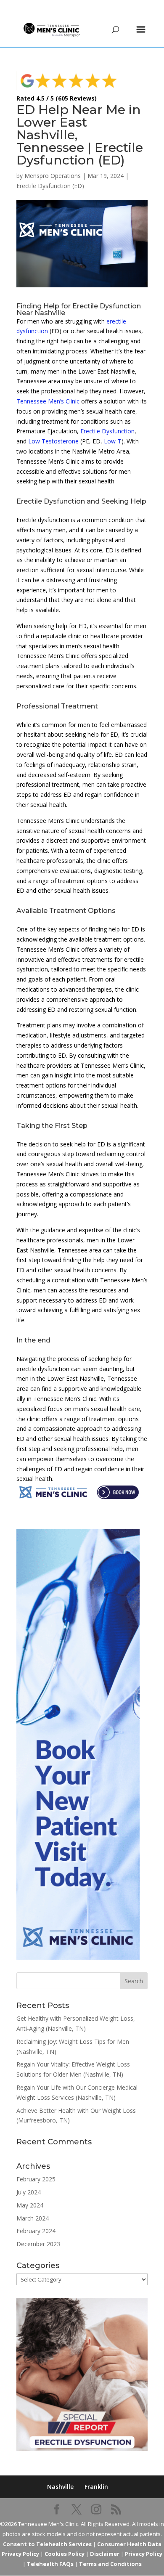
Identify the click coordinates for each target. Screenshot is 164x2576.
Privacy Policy (144, 2554)
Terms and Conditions (110, 2564)
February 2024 (36, 2231)
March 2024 (33, 2218)
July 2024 (29, 2192)
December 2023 (38, 2244)
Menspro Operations (53, 176)
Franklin (96, 2487)
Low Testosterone (53, 441)
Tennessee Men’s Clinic (48, 401)
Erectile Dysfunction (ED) (50, 186)
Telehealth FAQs (50, 2564)
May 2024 (30, 2205)
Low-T (113, 441)
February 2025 (36, 2179)
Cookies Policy (65, 2554)
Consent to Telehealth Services (47, 2544)
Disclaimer (105, 2554)
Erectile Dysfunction (107, 431)
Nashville (60, 2487)
